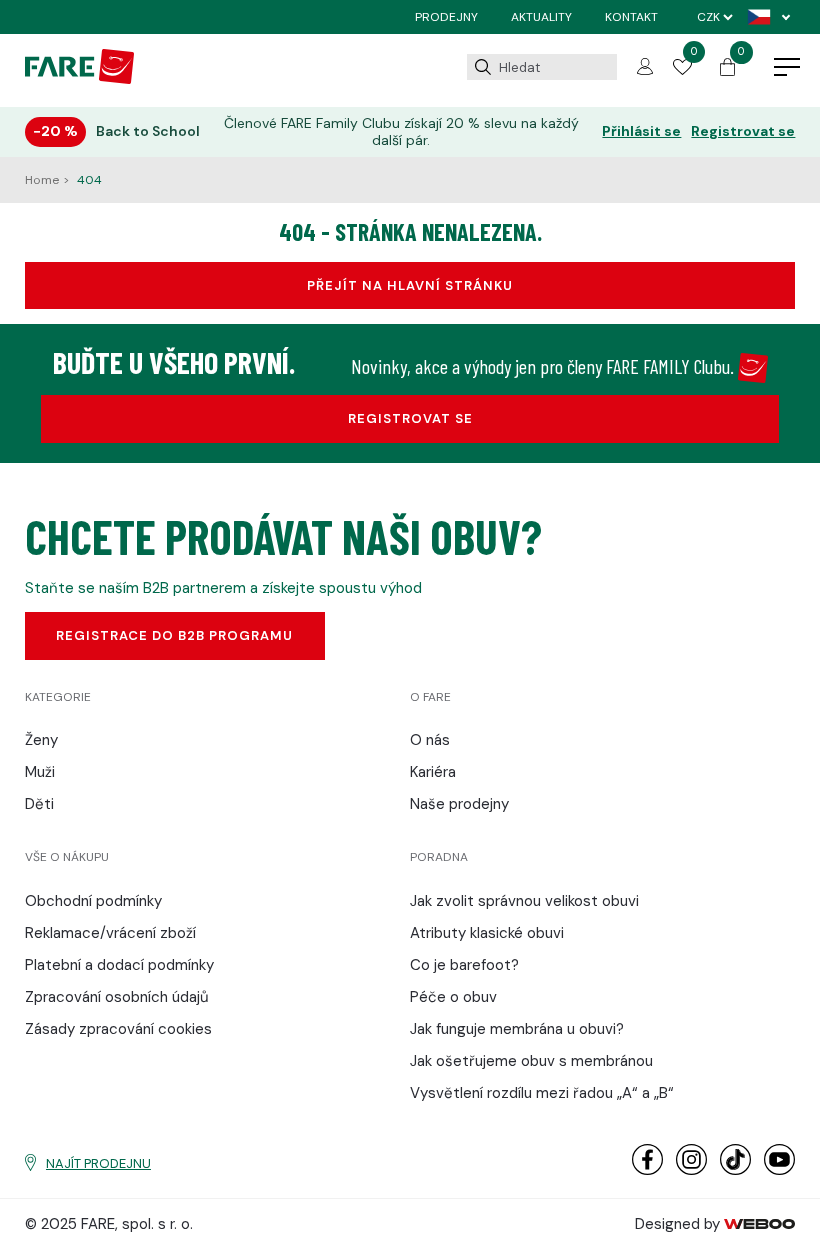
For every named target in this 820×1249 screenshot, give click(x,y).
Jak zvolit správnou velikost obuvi (524, 901)
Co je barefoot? (464, 965)
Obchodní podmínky (93, 901)
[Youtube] (779, 1170)
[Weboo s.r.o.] (760, 1224)
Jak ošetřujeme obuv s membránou (531, 1061)
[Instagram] (691, 1170)
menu (787, 68)
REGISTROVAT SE (410, 418)
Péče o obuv (453, 997)
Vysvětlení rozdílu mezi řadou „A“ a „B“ (542, 1093)
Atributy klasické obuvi (487, 933)
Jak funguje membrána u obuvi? (517, 1029)
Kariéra (433, 772)
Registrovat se (743, 131)
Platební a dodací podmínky (119, 965)
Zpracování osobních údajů (117, 997)
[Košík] (728, 71)
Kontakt (631, 17)
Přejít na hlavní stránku (410, 285)
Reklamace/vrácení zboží (110, 933)
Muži (40, 772)
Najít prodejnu (98, 1163)
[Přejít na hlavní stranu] (79, 79)
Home (43, 180)
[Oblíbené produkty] (682, 70)
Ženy (41, 740)
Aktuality (541, 17)
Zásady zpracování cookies (118, 1029)
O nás (430, 740)
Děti (39, 804)
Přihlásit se (641, 131)
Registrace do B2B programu (174, 635)
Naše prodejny (459, 804)
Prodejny (446, 17)
